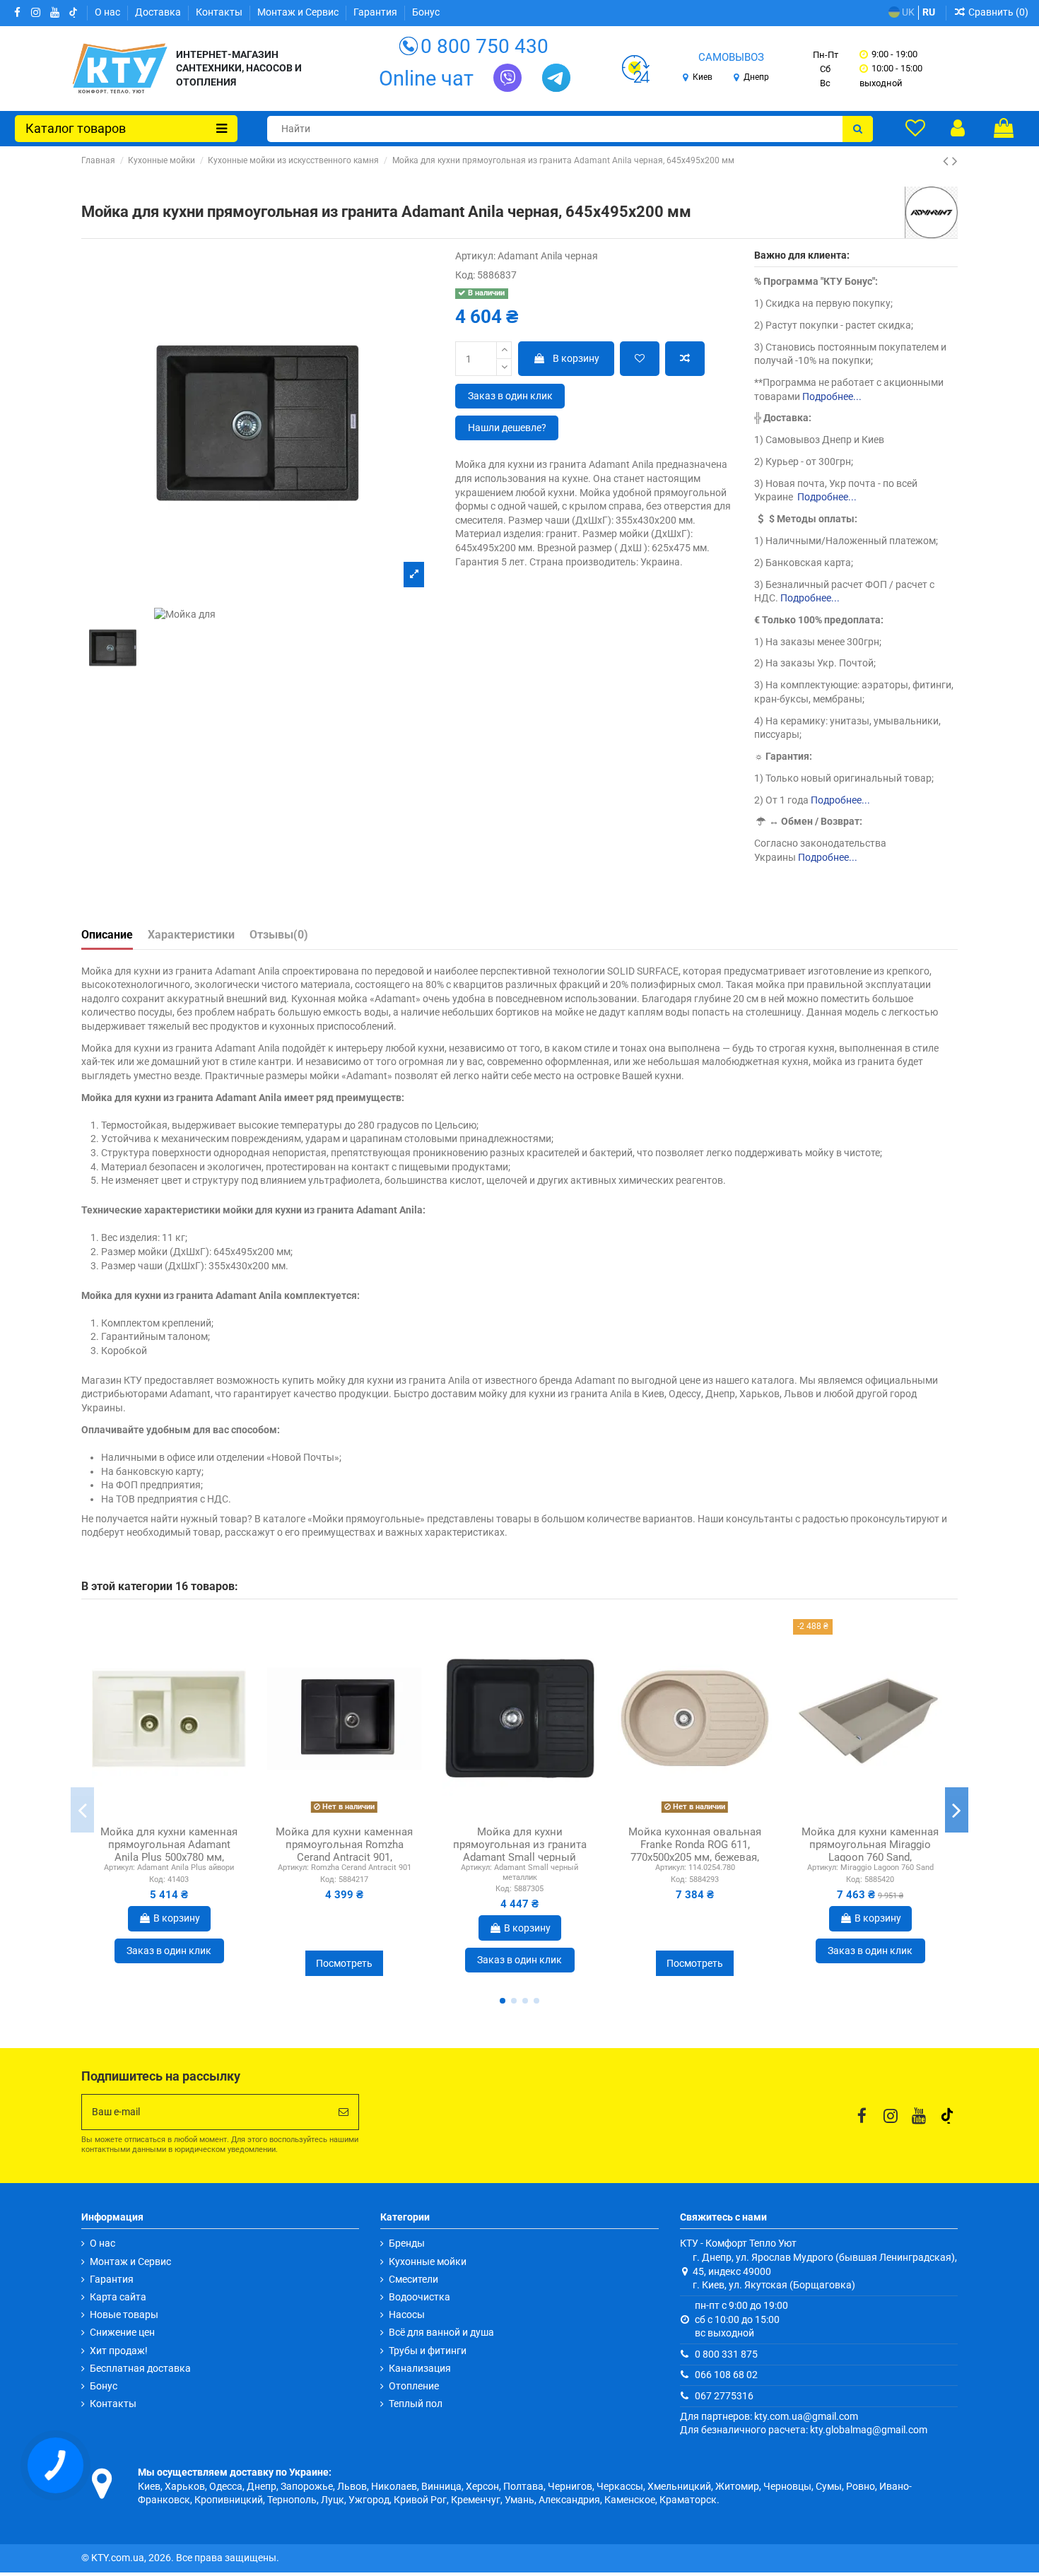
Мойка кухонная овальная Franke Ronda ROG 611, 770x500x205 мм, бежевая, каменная (695, 1851)
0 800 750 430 (485, 46)
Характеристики (191, 935)
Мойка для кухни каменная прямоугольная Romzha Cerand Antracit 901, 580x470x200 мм (344, 1851)
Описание (107, 935)
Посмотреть (344, 1963)
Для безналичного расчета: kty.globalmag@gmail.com (804, 2430)
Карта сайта (118, 2297)
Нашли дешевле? (507, 428)
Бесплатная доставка (140, 2368)
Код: (465, 275)
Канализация (420, 2368)
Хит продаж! (119, 2351)
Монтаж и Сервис (299, 12)
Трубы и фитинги (428, 2351)
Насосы (407, 2315)
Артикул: (475, 256)
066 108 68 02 (726, 2375)
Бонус (426, 12)
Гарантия (376, 12)
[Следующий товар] (955, 161)
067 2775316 (724, 2396)
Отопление (414, 2386)
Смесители (413, 2279)
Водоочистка (419, 2297)
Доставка (159, 12)
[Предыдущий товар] (947, 161)
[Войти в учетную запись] (958, 128)
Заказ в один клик (510, 396)
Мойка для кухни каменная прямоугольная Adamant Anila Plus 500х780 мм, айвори (169, 1851)
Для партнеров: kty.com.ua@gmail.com (769, 2416)
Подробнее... (832, 396)
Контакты (220, 12)
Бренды (407, 2243)
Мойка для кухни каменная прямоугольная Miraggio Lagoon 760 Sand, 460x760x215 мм (870, 1851)
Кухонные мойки (428, 2262)
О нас (108, 12)
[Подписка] (344, 2112)
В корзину (576, 358)
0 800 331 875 (726, 2354)
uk (907, 12)
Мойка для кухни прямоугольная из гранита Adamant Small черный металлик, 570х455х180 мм (520, 1851)
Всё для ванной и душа (441, 2332)
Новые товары (124, 2315)
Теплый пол (416, 2404)
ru (929, 12)
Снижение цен (122, 2332)
